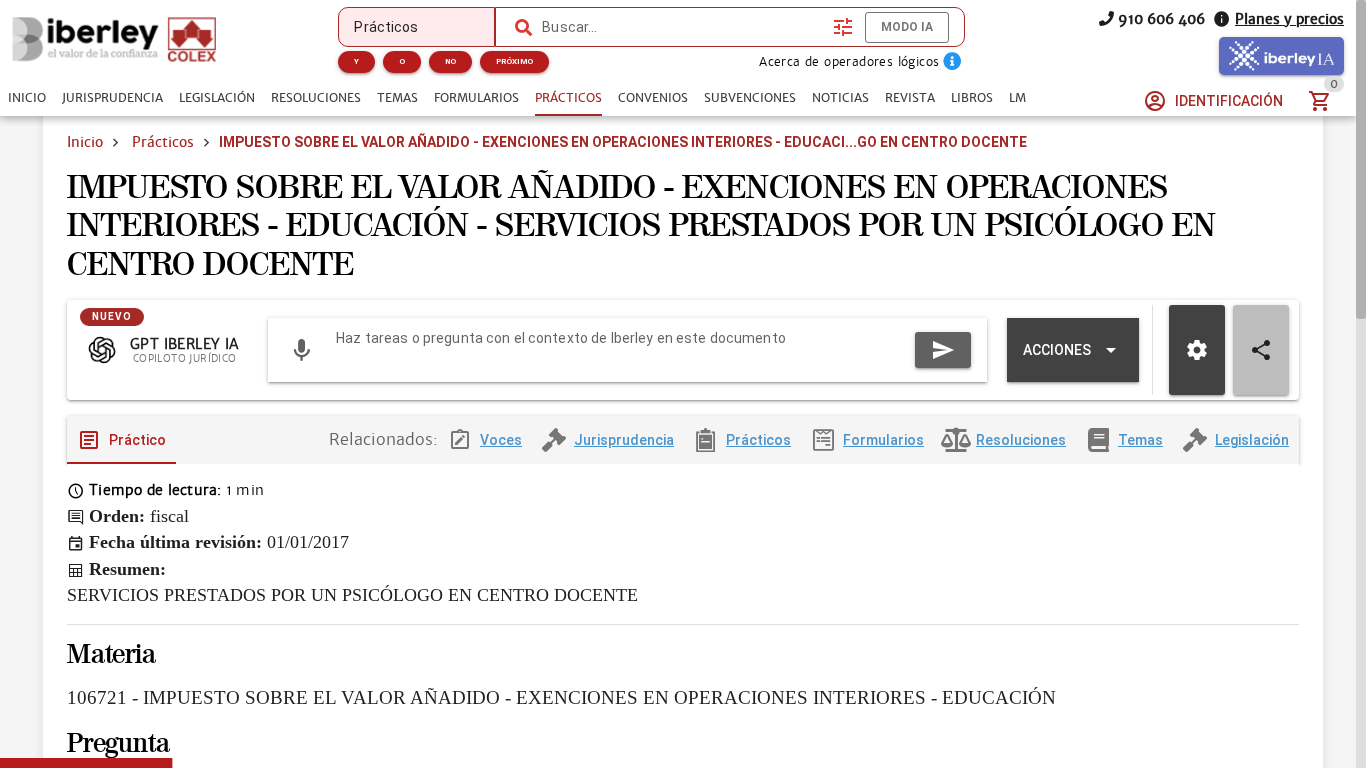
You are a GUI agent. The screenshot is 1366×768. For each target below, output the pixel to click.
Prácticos (163, 142)
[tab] (27, 98)
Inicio (85, 142)
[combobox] (682, 27)
